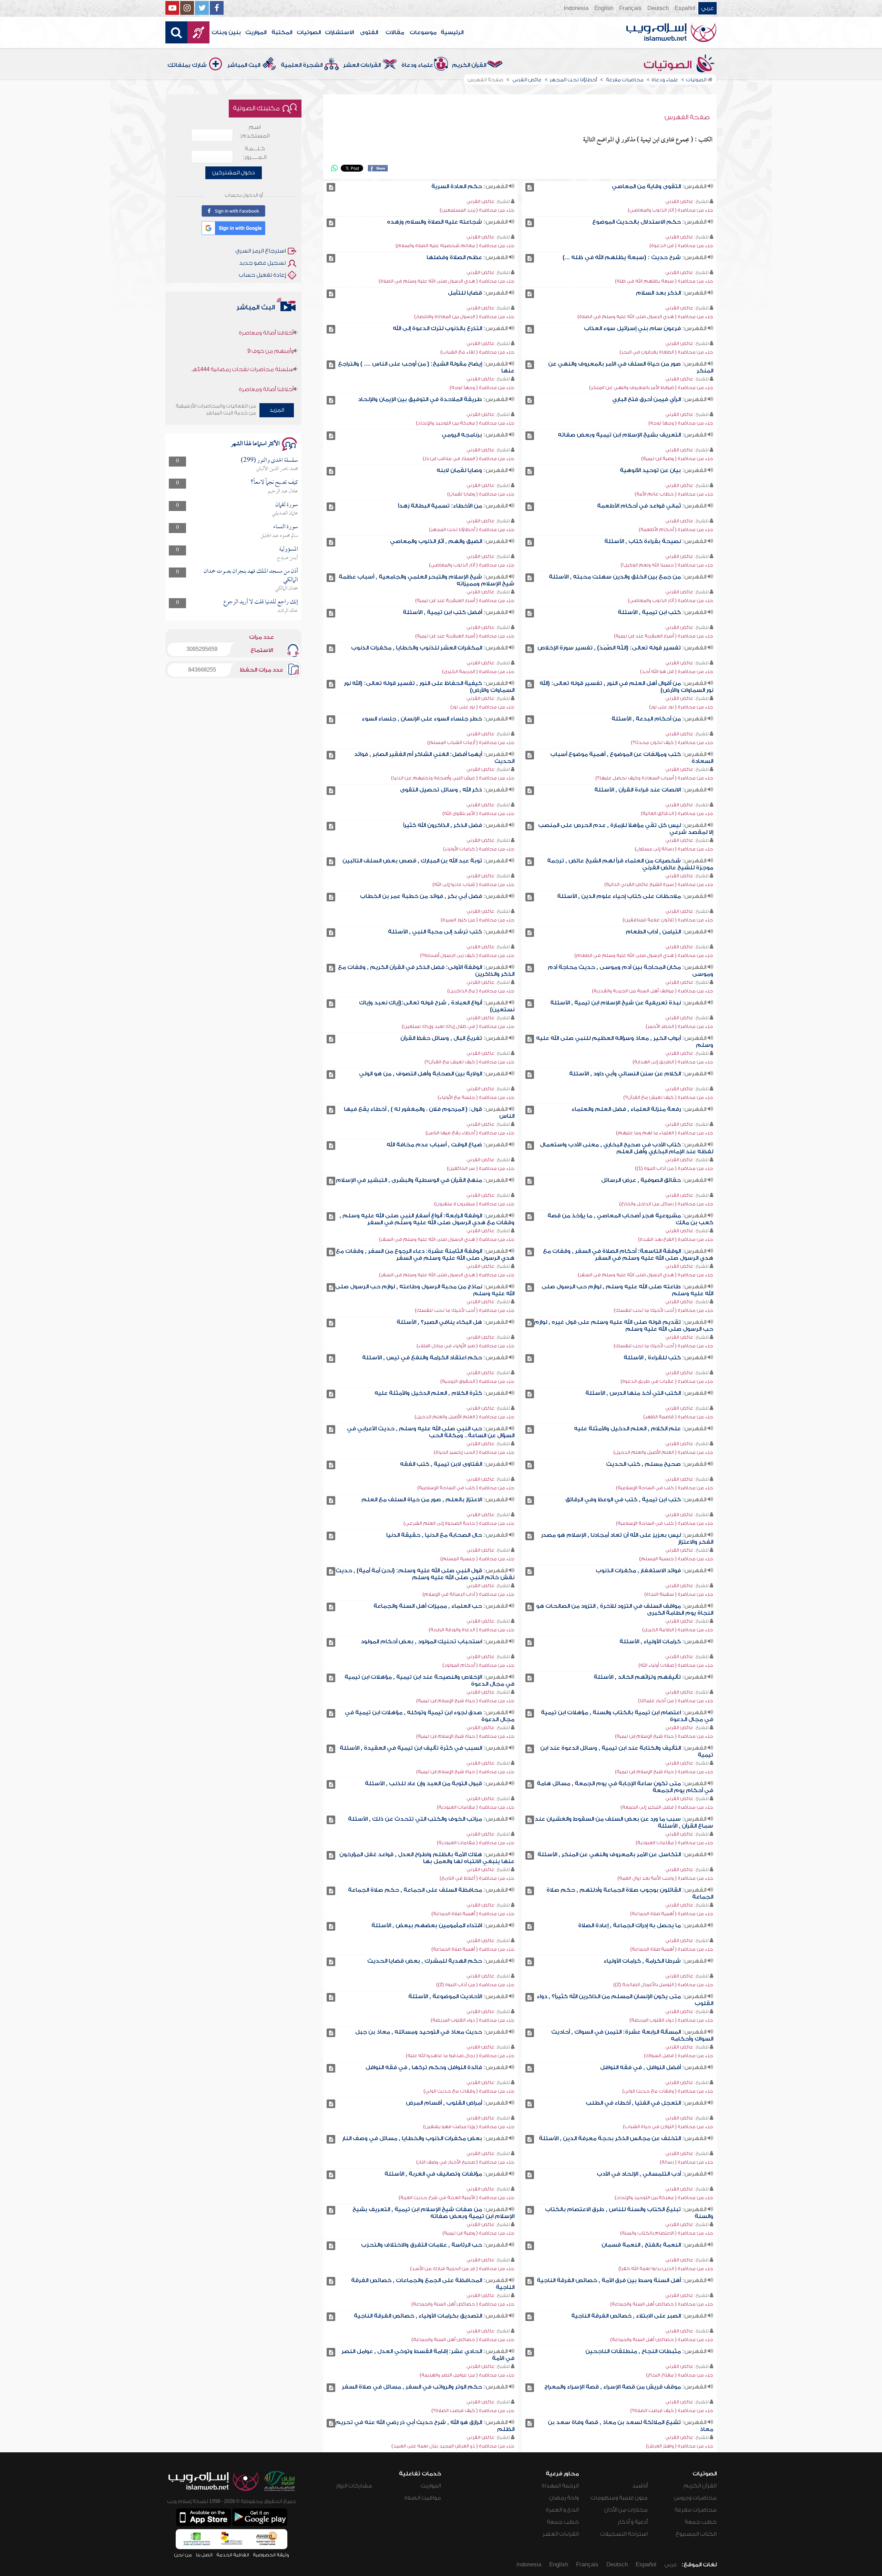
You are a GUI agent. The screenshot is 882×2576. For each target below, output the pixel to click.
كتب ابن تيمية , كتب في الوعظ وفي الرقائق (623, 1500)
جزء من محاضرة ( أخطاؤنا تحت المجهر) (472, 529)
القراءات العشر (362, 65)
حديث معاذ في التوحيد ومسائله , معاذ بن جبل (419, 2032)
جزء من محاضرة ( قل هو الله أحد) (677, 671)
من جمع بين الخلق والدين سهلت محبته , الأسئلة (615, 577)
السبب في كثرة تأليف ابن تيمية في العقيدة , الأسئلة (411, 1748)
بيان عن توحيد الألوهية (650, 470)
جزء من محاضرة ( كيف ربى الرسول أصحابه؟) (467, 955)
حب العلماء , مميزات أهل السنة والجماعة (428, 1606)
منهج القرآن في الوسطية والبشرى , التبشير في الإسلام (409, 1180)
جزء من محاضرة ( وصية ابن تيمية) (677, 458)
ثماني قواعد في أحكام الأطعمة (639, 506)
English (604, 8)
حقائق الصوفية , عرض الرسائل (641, 1180)
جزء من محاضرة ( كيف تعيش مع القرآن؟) (469, 1062)
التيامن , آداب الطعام (653, 932)
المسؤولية (289, 549)
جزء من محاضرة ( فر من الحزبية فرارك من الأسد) (462, 2268)
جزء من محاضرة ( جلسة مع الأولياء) (476, 1097)
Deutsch (658, 8)
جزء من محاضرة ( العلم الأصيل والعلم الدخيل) (464, 1417)
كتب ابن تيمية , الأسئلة (649, 612)
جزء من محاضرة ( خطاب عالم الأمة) (674, 494)
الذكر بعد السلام (658, 293)
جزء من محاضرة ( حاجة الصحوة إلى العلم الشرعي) (459, 1523)
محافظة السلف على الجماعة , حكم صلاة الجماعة (415, 1890)
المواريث (256, 32)
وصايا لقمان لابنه (459, 470)
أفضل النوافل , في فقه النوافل (640, 2067)
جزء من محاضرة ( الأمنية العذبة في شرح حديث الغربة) (457, 2197)
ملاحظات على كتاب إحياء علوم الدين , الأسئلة (619, 896)
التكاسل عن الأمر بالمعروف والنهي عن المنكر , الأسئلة (609, 1854)
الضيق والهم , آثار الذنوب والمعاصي (436, 541)
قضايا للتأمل (465, 293)
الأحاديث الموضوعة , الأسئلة (445, 1996)
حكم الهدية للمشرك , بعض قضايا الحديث (425, 1961)
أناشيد (640, 2486)
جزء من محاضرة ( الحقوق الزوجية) (477, 1381)
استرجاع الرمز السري (261, 251)
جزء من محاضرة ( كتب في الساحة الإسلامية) (665, 1488)
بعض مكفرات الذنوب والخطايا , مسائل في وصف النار (412, 2138)
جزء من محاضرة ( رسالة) (686, 2162)
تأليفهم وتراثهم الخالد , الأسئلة (637, 1677)
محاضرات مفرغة (696, 2510)
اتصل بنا (204, 2555)
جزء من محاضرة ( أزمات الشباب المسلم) (471, 742)
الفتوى (369, 32)
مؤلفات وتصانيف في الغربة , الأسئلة (433, 2174)
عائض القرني (679, 201)
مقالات (395, 32)
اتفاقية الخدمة (233, 2555)
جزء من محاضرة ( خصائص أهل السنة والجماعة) (662, 2304)
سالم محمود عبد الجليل (279, 536)
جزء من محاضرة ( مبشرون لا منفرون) (474, 1204)
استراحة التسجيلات (624, 2534)
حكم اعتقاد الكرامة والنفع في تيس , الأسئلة (422, 1358)
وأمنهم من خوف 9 (270, 347)
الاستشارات (339, 32)
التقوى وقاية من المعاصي (646, 186)
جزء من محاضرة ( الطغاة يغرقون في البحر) (666, 352)
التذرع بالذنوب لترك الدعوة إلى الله (437, 328)
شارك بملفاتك (187, 65)
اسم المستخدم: (255, 131)
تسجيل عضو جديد (263, 263)
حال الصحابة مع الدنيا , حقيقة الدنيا (434, 1535)
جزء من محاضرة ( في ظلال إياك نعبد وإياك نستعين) (458, 1026)
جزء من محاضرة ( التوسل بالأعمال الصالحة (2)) (663, 1985)
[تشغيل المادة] (530, 187)
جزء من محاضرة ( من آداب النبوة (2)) (475, 1985)
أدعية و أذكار (633, 2522)
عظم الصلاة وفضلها (454, 257)
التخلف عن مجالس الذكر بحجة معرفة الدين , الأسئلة (610, 2138)
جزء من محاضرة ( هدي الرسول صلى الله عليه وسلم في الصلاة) (447, 281)
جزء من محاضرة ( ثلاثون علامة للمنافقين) (668, 920)
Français (630, 8)
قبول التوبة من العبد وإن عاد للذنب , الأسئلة (423, 1783)
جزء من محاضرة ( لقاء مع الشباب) (477, 352)
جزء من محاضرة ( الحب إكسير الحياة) (474, 1452)
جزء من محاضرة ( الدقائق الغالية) (677, 813)
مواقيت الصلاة (423, 2498)
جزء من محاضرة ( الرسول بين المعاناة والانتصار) (464, 316)
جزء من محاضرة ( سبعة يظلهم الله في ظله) (664, 281)
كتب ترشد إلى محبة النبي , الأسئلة (435, 932)
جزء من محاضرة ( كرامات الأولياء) (479, 849)
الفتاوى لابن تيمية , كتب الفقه (441, 1464)
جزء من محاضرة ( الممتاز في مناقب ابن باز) (469, 458)
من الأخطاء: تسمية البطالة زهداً (440, 506)
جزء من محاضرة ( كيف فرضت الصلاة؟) (672, 2410)
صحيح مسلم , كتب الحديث (643, 1464)
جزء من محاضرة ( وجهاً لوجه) (482, 387)
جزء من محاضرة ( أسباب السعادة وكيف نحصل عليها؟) (654, 778)
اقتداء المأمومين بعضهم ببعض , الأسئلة (427, 1925)
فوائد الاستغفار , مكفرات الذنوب (638, 1571)
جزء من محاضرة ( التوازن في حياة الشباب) (668, 2127)
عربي (707, 8)
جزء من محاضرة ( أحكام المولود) (478, 1665)
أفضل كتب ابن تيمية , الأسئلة (442, 612)
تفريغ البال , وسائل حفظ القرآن (441, 1038)
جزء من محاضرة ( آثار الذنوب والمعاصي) (670, 210)
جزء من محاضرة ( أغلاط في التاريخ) (477, 1878)
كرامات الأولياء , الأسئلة (650, 1642)
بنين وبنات (226, 32)
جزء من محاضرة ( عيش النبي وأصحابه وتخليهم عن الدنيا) (453, 778)
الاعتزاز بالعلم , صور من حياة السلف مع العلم (422, 1500)
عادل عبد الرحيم (283, 491)
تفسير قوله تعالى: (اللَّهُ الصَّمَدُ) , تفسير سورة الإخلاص (609, 648)
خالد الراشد (288, 611)
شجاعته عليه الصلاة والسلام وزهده (434, 222)
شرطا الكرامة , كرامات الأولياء (642, 1961)
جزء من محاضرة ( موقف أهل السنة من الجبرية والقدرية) (653, 991)
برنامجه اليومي (462, 435)
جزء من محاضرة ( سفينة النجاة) (679, 1594)
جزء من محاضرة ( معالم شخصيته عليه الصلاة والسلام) (455, 246)
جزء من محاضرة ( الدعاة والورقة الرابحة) (471, 1630)
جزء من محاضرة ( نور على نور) (681, 707)
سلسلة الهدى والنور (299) (269, 461)
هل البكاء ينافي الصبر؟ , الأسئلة (439, 1322)
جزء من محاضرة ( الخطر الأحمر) (679, 1026)
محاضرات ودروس (695, 2498)
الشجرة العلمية (302, 65)
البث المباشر (244, 65)
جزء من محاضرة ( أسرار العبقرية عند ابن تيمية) (465, 600)
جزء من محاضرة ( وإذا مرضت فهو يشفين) (469, 2127)
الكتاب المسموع (696, 2534)
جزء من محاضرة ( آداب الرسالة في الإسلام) (468, 1594)
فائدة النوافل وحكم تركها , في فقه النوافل (424, 2067)
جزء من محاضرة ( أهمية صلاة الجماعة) (672, 1914)
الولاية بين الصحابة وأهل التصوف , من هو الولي (421, 1074)
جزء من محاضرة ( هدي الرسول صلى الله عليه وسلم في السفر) (447, 1239)
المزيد (277, 410)
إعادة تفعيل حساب (262, 275)
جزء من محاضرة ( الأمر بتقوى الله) (478, 813)
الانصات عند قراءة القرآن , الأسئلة (638, 790)
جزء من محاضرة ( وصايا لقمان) (481, 494)
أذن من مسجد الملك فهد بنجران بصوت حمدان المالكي (251, 576)
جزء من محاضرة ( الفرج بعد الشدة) (676, 1239)
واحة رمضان (564, 2498)
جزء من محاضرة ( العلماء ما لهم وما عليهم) (665, 1133)
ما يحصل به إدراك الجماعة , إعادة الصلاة (629, 1925)
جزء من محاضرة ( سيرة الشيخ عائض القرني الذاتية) (659, 884)
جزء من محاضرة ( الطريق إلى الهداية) (673, 1062)
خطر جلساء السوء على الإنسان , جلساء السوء (422, 719)
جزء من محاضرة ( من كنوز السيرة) (478, 920)
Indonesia (576, 8)
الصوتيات (309, 32)
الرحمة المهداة (560, 2486)
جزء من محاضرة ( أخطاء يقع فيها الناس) (470, 1133)
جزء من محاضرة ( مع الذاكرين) (481, 991)
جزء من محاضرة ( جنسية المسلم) (676, 1559)
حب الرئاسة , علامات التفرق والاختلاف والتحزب (422, 2245)
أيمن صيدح (288, 558)
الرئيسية (452, 32)
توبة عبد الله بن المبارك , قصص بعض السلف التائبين (412, 861)
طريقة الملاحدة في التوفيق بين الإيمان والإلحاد (420, 399)
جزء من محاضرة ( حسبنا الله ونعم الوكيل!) (667, 565)
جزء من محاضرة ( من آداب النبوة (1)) (674, 1168)
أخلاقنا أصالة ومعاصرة (266, 329)
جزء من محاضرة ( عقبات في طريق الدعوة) (667, 1381)
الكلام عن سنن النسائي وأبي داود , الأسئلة (625, 1074)
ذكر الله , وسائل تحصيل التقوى (441, 790)
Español (685, 8)
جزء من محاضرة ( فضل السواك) (679, 2056)
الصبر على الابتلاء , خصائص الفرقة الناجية (626, 2316)
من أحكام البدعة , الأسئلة (646, 719)
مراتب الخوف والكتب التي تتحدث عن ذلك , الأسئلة (415, 1819)
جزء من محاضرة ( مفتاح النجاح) (680, 2375)
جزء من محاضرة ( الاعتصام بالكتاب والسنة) (667, 2233)
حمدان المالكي (286, 589)
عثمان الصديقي (285, 513)
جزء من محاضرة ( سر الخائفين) (481, 1168)
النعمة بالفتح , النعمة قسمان (641, 2245)
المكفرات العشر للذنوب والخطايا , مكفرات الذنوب (417, 648)
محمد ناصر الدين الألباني (277, 469)
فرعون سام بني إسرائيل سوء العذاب (632, 328)
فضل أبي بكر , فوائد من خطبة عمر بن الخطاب (421, 896)
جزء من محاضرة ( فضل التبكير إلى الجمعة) (667, 1807)
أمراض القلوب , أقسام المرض (444, 2103)
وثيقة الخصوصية (271, 2555)
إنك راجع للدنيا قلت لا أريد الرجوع (261, 602)
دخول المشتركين (234, 173)
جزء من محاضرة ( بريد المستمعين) (477, 210)
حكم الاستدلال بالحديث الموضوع (637, 222)
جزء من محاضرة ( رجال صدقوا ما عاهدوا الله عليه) (460, 2056)
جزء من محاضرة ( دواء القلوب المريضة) (671, 2020)
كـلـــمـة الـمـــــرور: (255, 153)
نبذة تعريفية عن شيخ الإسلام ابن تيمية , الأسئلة (616, 1003)
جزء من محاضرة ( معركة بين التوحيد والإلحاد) (465, 423)
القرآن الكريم (469, 65)
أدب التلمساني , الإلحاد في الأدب (639, 2174)
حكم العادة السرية (457, 186)
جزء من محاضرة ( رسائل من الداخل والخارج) (666, 1204)
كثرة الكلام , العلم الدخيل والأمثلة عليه (428, 1393)
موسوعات (423, 32)
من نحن (183, 2555)
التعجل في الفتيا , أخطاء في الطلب (633, 2103)
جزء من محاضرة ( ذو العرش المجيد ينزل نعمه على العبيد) (453, 2446)
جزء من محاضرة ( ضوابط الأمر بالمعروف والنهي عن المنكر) (651, 387)
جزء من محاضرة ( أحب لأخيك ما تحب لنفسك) (663, 1310)
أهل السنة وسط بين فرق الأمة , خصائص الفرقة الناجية (609, 2280)
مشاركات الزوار (354, 2486)
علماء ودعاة (417, 65)
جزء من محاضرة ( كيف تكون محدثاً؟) (672, 742)
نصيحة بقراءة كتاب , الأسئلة (643, 541)
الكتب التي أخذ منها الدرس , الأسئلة (633, 1393)
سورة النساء (286, 527)
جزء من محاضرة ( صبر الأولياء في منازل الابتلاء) (465, 1346)
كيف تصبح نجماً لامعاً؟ (274, 483)
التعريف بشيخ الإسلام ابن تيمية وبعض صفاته (619, 435)
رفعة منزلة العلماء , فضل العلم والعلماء (626, 1109)
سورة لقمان (287, 505)
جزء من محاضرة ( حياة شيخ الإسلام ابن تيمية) (465, 1701)
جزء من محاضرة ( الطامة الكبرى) (678, 1630)
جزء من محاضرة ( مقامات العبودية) (476, 1807)
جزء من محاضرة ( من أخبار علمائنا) (676, 1701)
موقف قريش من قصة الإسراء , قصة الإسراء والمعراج (613, 2387)
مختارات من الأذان (626, 2510)
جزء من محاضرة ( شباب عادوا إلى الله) (473, 884)
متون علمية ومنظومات (619, 2498)
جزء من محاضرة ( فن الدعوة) (681, 246)
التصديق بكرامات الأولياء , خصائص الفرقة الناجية (418, 2316)
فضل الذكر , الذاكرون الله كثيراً (443, 825)
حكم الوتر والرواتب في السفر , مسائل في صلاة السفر (412, 2387)
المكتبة (282, 32)
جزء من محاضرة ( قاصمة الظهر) (678, 1417)
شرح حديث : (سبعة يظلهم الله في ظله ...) (622, 257)
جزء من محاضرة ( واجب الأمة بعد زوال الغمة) (665, 1878)
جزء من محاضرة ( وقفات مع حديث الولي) (668, 2091)
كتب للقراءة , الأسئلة (652, 1358)
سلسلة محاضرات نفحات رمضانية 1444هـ (243, 365)
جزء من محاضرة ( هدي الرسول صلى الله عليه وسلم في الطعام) (644, 955)
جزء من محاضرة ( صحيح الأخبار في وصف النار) (465, 2162)
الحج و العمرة (562, 2510)
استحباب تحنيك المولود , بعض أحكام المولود (421, 1642)
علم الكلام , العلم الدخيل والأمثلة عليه (627, 1429)
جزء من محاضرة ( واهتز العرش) (680, 2446)
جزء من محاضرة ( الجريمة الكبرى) (478, 671)
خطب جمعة (701, 2522)
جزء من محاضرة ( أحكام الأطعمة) (676, 529)
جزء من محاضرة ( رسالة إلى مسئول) (674, 849)
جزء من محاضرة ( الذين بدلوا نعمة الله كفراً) (666, 2268)
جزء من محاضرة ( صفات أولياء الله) (676, 1665)
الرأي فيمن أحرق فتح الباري (647, 399)
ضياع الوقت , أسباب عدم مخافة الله (434, 1145)
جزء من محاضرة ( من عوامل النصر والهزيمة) (467, 2375)
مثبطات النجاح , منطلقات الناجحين (633, 2351)
